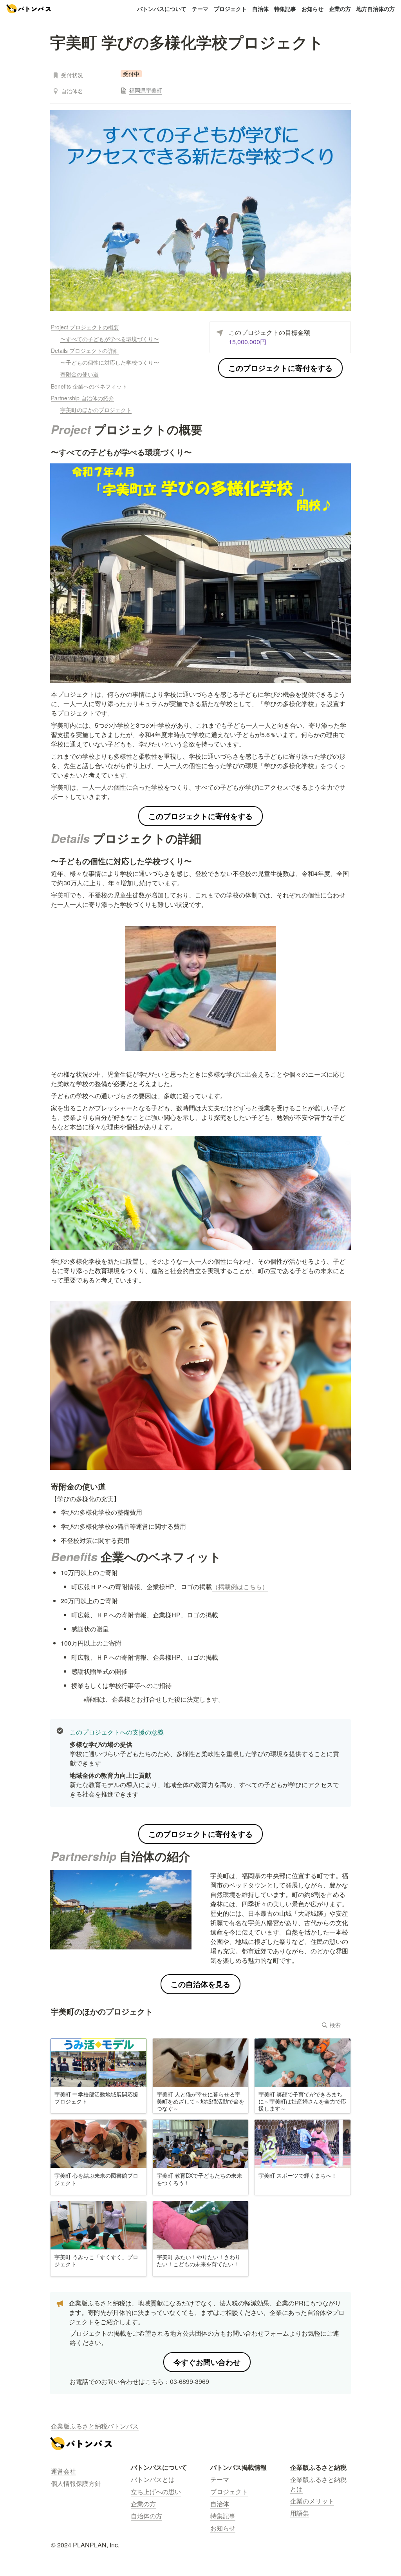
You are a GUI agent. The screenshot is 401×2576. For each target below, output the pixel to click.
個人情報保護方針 (76, 2483)
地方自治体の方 (376, 9)
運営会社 (63, 2471)
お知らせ (312, 9)
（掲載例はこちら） (240, 1587)
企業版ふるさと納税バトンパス (95, 2426)
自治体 (260, 9)
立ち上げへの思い (156, 2492)
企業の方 (340, 9)
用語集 (300, 2513)
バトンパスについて (162, 9)
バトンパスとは (153, 2479)
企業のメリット (312, 2501)
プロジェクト (230, 9)
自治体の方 (146, 2516)
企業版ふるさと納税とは (318, 2484)
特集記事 (285, 9)
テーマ (200, 9)
